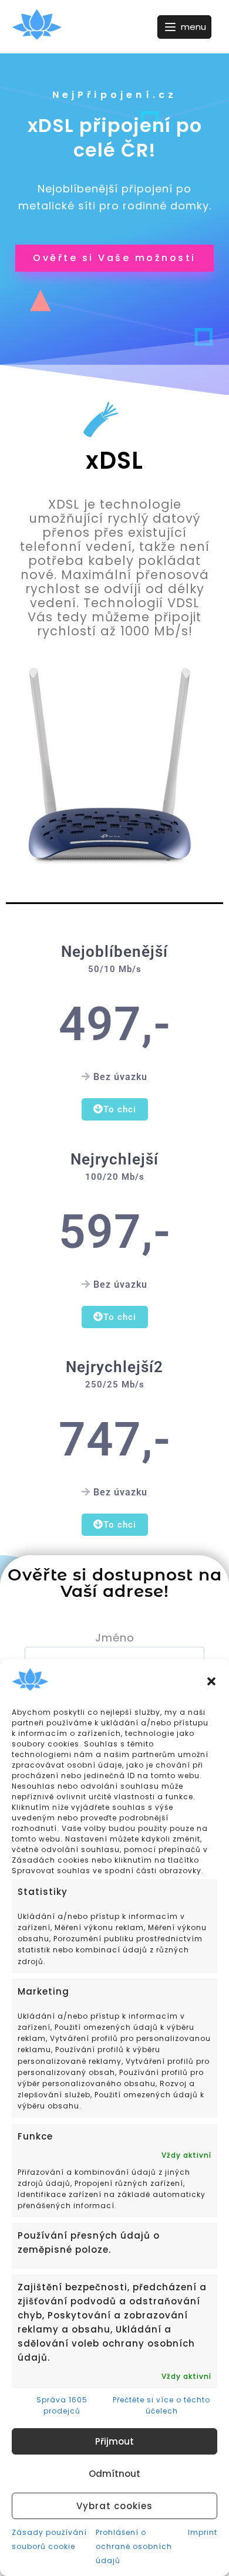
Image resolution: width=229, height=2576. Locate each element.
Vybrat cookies (114, 2506)
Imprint (203, 2532)
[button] (211, 1681)
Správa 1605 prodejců (62, 2405)
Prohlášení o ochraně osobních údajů (134, 2546)
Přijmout (114, 2441)
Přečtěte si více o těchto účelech (161, 2405)
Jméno (115, 1638)
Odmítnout (114, 2474)
